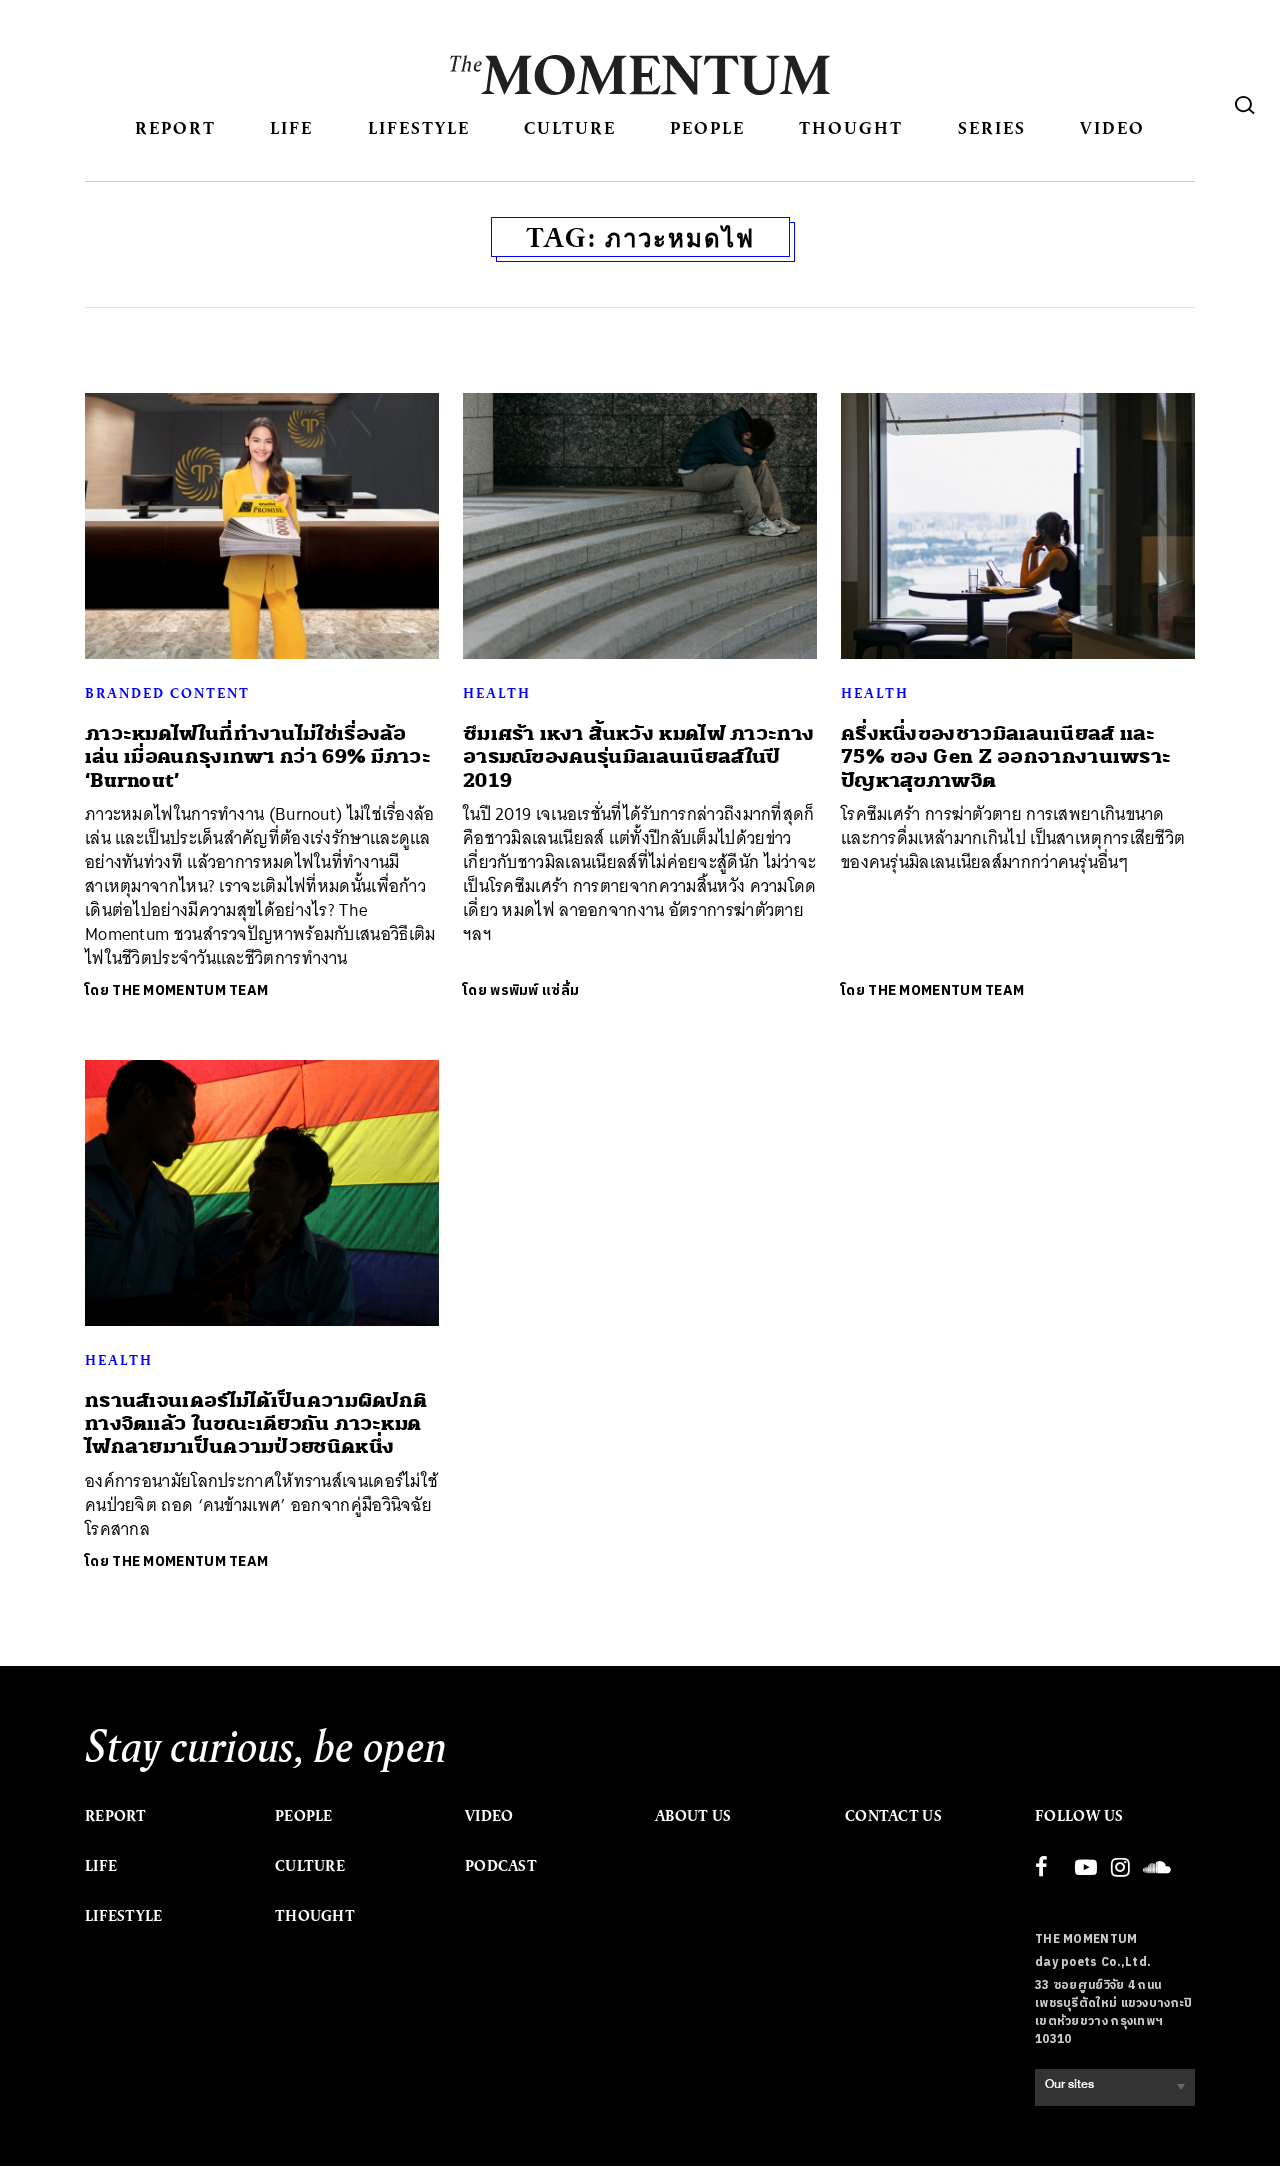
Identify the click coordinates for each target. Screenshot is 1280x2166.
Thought (851, 127)
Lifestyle (419, 127)
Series (992, 127)
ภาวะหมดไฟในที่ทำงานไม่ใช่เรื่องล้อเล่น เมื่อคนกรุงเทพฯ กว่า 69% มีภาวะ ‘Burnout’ (258, 757)
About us (693, 1816)
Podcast (501, 1866)
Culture (570, 127)
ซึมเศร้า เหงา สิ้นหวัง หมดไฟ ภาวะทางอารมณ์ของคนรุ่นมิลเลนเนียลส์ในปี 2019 (638, 757)
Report (175, 127)
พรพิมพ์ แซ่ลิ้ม (534, 990)
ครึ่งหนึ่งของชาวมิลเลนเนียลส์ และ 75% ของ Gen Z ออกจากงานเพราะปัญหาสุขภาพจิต (1006, 757)
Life (291, 127)
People (707, 127)
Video (1112, 127)
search (1245, 105)
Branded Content (167, 693)
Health (497, 693)
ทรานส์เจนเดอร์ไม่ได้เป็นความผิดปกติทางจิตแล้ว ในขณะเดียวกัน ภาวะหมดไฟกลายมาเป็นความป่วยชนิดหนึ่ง (256, 1424)
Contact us (893, 1816)
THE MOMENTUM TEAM (190, 990)
